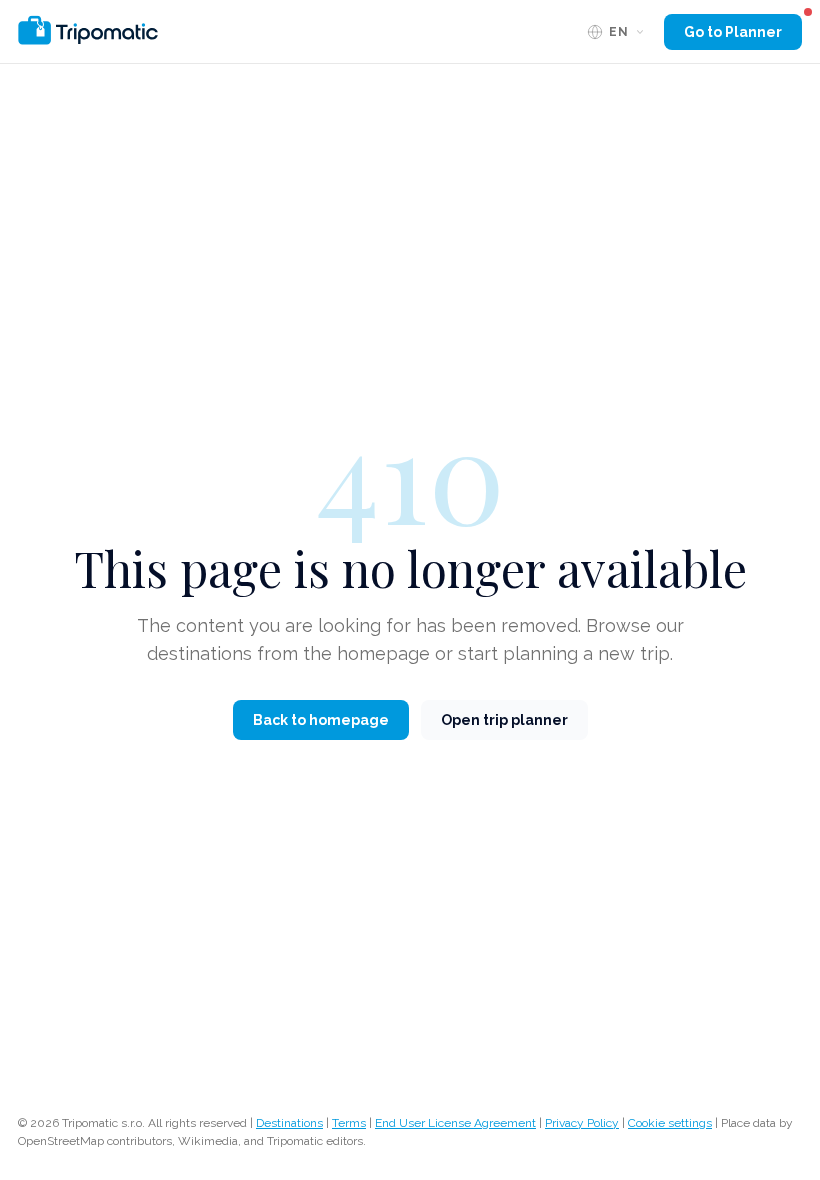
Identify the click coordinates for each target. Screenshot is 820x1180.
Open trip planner (504, 720)
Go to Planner (733, 32)
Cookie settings (670, 1123)
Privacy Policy (582, 1123)
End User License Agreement (455, 1123)
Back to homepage (321, 720)
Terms (349, 1123)
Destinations (289, 1123)
